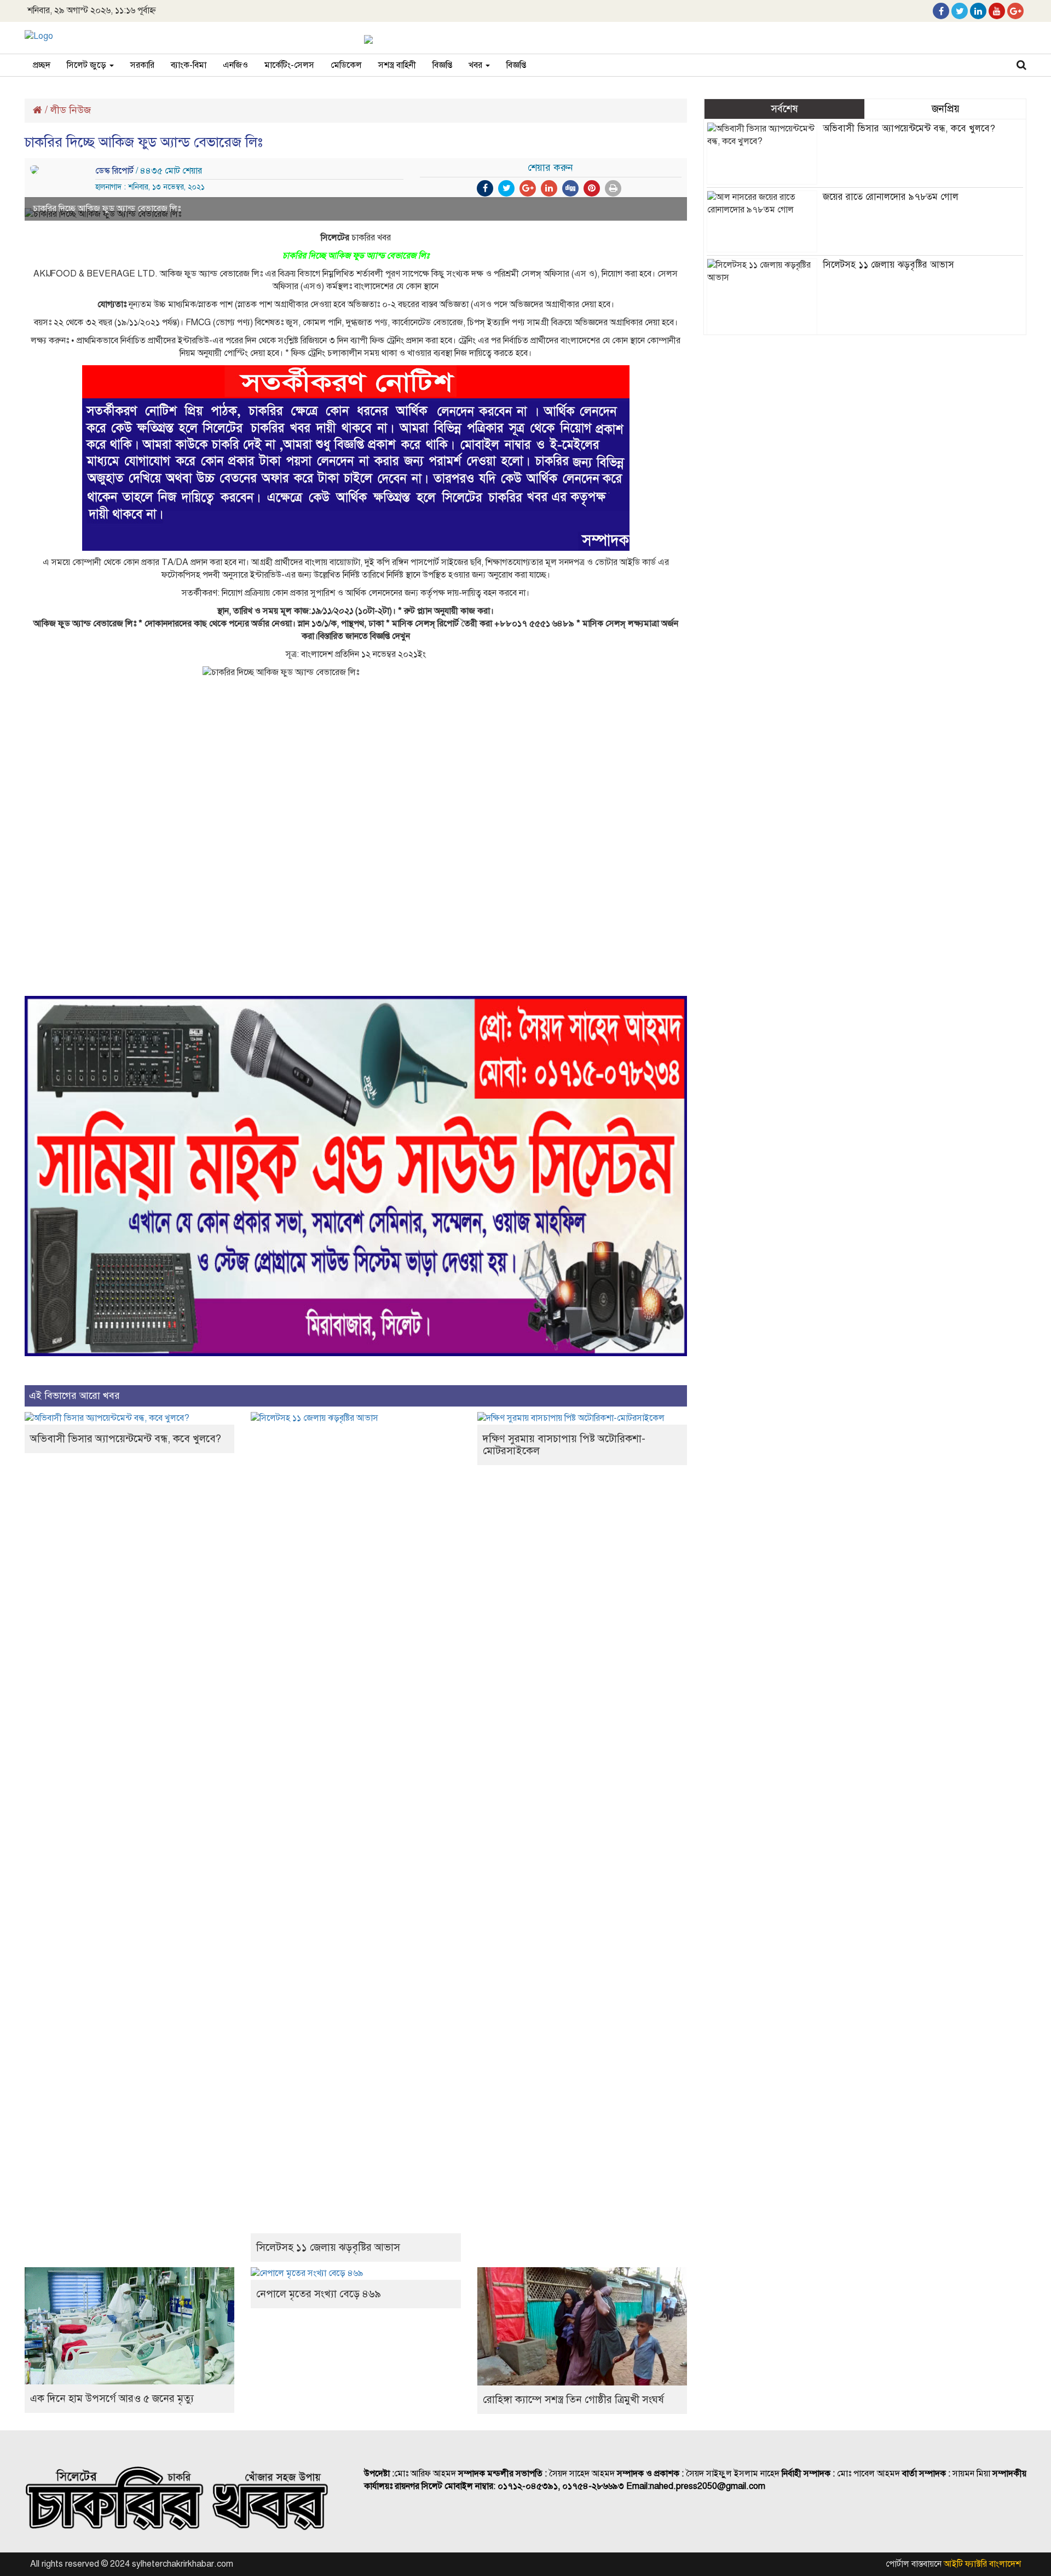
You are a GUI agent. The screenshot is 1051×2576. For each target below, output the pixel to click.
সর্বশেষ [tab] (784, 109)
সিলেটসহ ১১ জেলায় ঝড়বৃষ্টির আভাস (328, 2247)
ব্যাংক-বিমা (189, 65)
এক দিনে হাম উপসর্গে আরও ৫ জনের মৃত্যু (112, 2398)
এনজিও (235, 65)
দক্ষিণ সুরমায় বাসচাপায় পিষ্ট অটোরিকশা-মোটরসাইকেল (564, 1445)
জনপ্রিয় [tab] (946, 109)
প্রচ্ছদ (42, 65)
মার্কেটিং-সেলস (289, 65)
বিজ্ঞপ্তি (442, 65)
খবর (477, 65)
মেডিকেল (346, 65)
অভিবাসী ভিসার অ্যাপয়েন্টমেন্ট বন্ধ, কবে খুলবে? (126, 1439)
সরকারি (142, 65)
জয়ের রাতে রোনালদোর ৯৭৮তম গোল (891, 197)
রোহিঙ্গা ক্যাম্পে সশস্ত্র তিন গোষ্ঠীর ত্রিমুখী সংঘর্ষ (573, 2399)
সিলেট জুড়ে (88, 65)
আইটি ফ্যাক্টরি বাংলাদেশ (982, 2564)
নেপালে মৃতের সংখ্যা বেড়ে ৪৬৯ (319, 2294)
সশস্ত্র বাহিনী (397, 65)
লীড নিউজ (71, 110)
